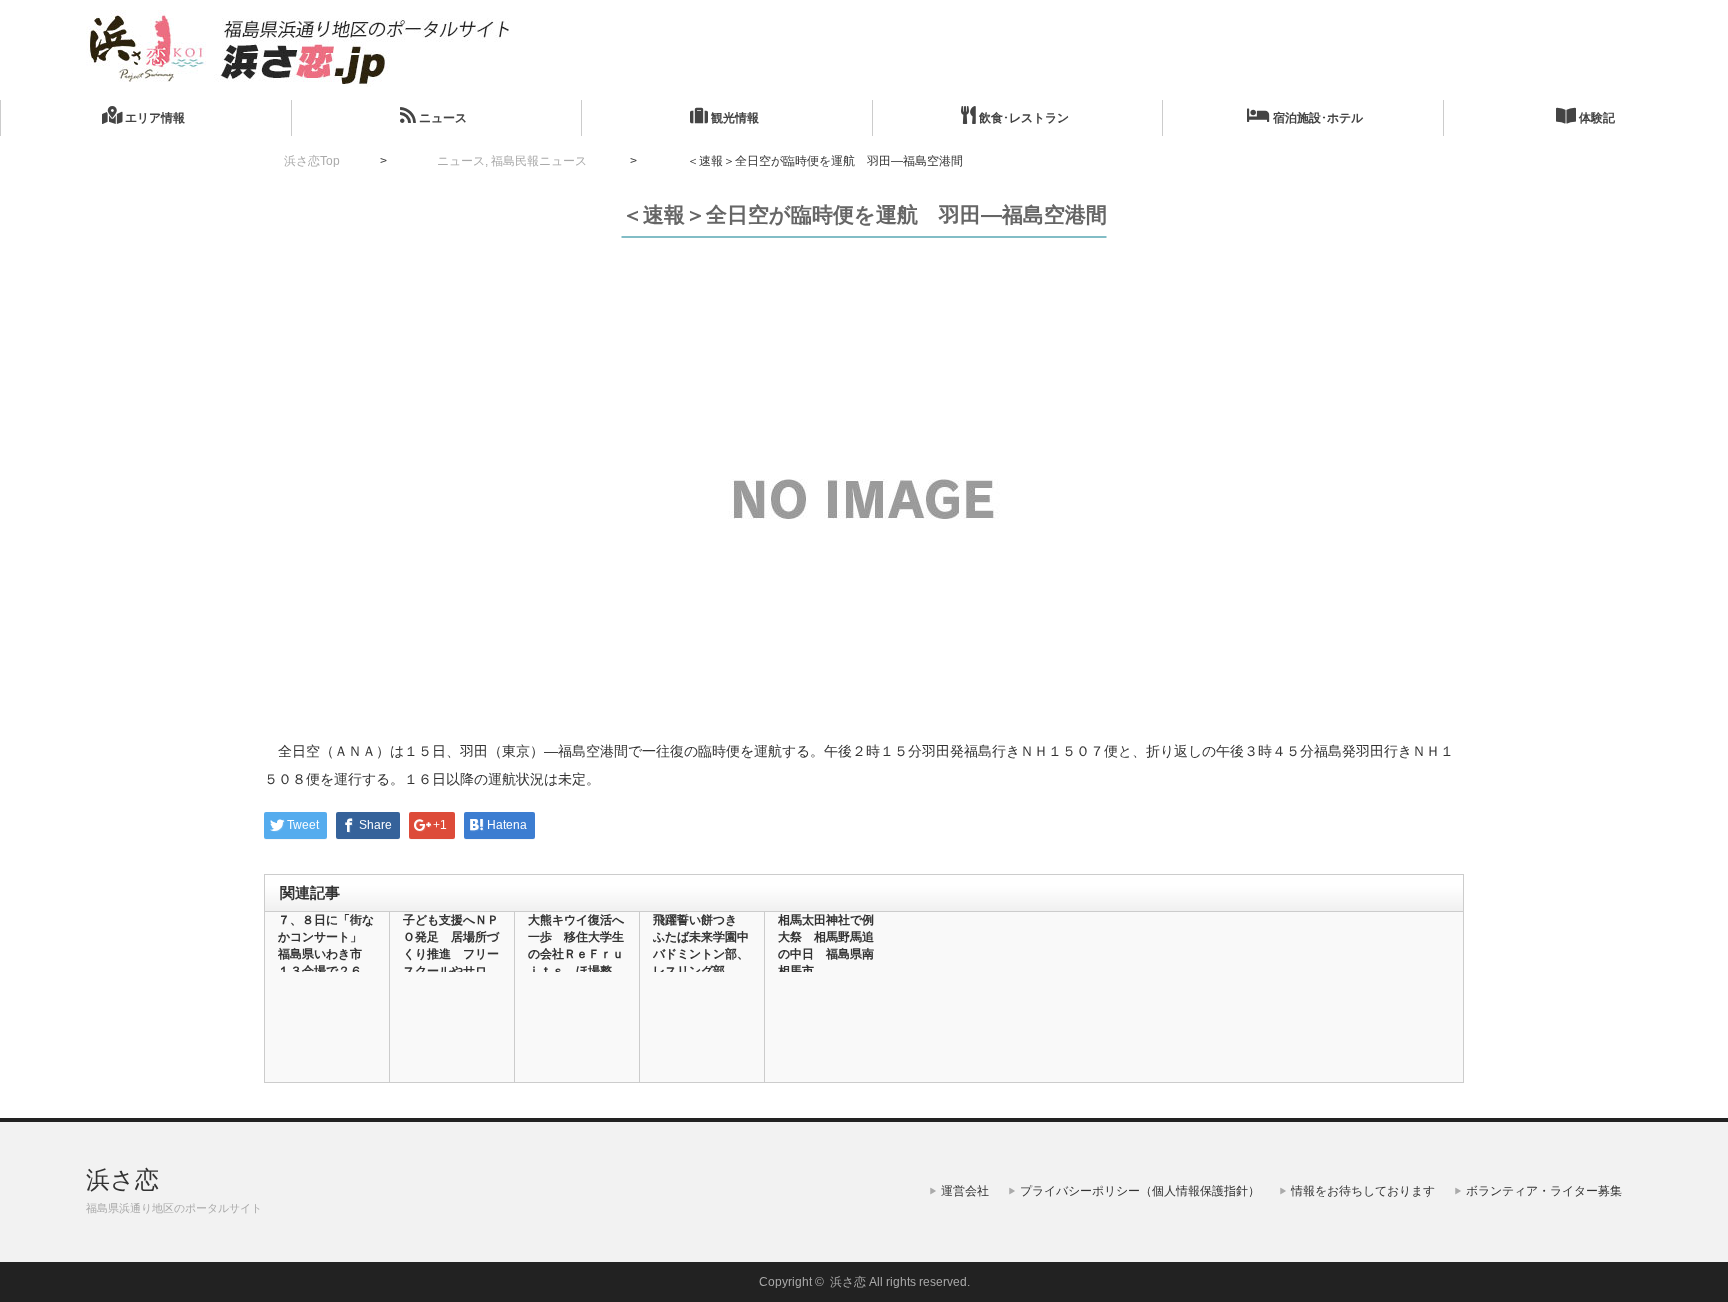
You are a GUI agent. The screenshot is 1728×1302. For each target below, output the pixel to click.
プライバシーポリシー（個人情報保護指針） (1140, 1191)
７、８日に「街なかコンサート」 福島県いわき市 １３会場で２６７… (326, 954)
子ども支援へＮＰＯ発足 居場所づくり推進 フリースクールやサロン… (451, 954)
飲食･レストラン (1022, 118)
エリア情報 (153, 118)
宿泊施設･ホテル (1316, 118)
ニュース (441, 118)
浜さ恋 (122, 1179)
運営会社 (965, 1191)
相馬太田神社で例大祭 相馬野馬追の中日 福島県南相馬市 (826, 945)
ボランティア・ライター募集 (1544, 1191)
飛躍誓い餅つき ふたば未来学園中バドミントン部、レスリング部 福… (701, 954)
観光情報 (733, 118)
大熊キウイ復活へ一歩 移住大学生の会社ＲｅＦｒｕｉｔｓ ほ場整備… (576, 954)
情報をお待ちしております (1363, 1191)
